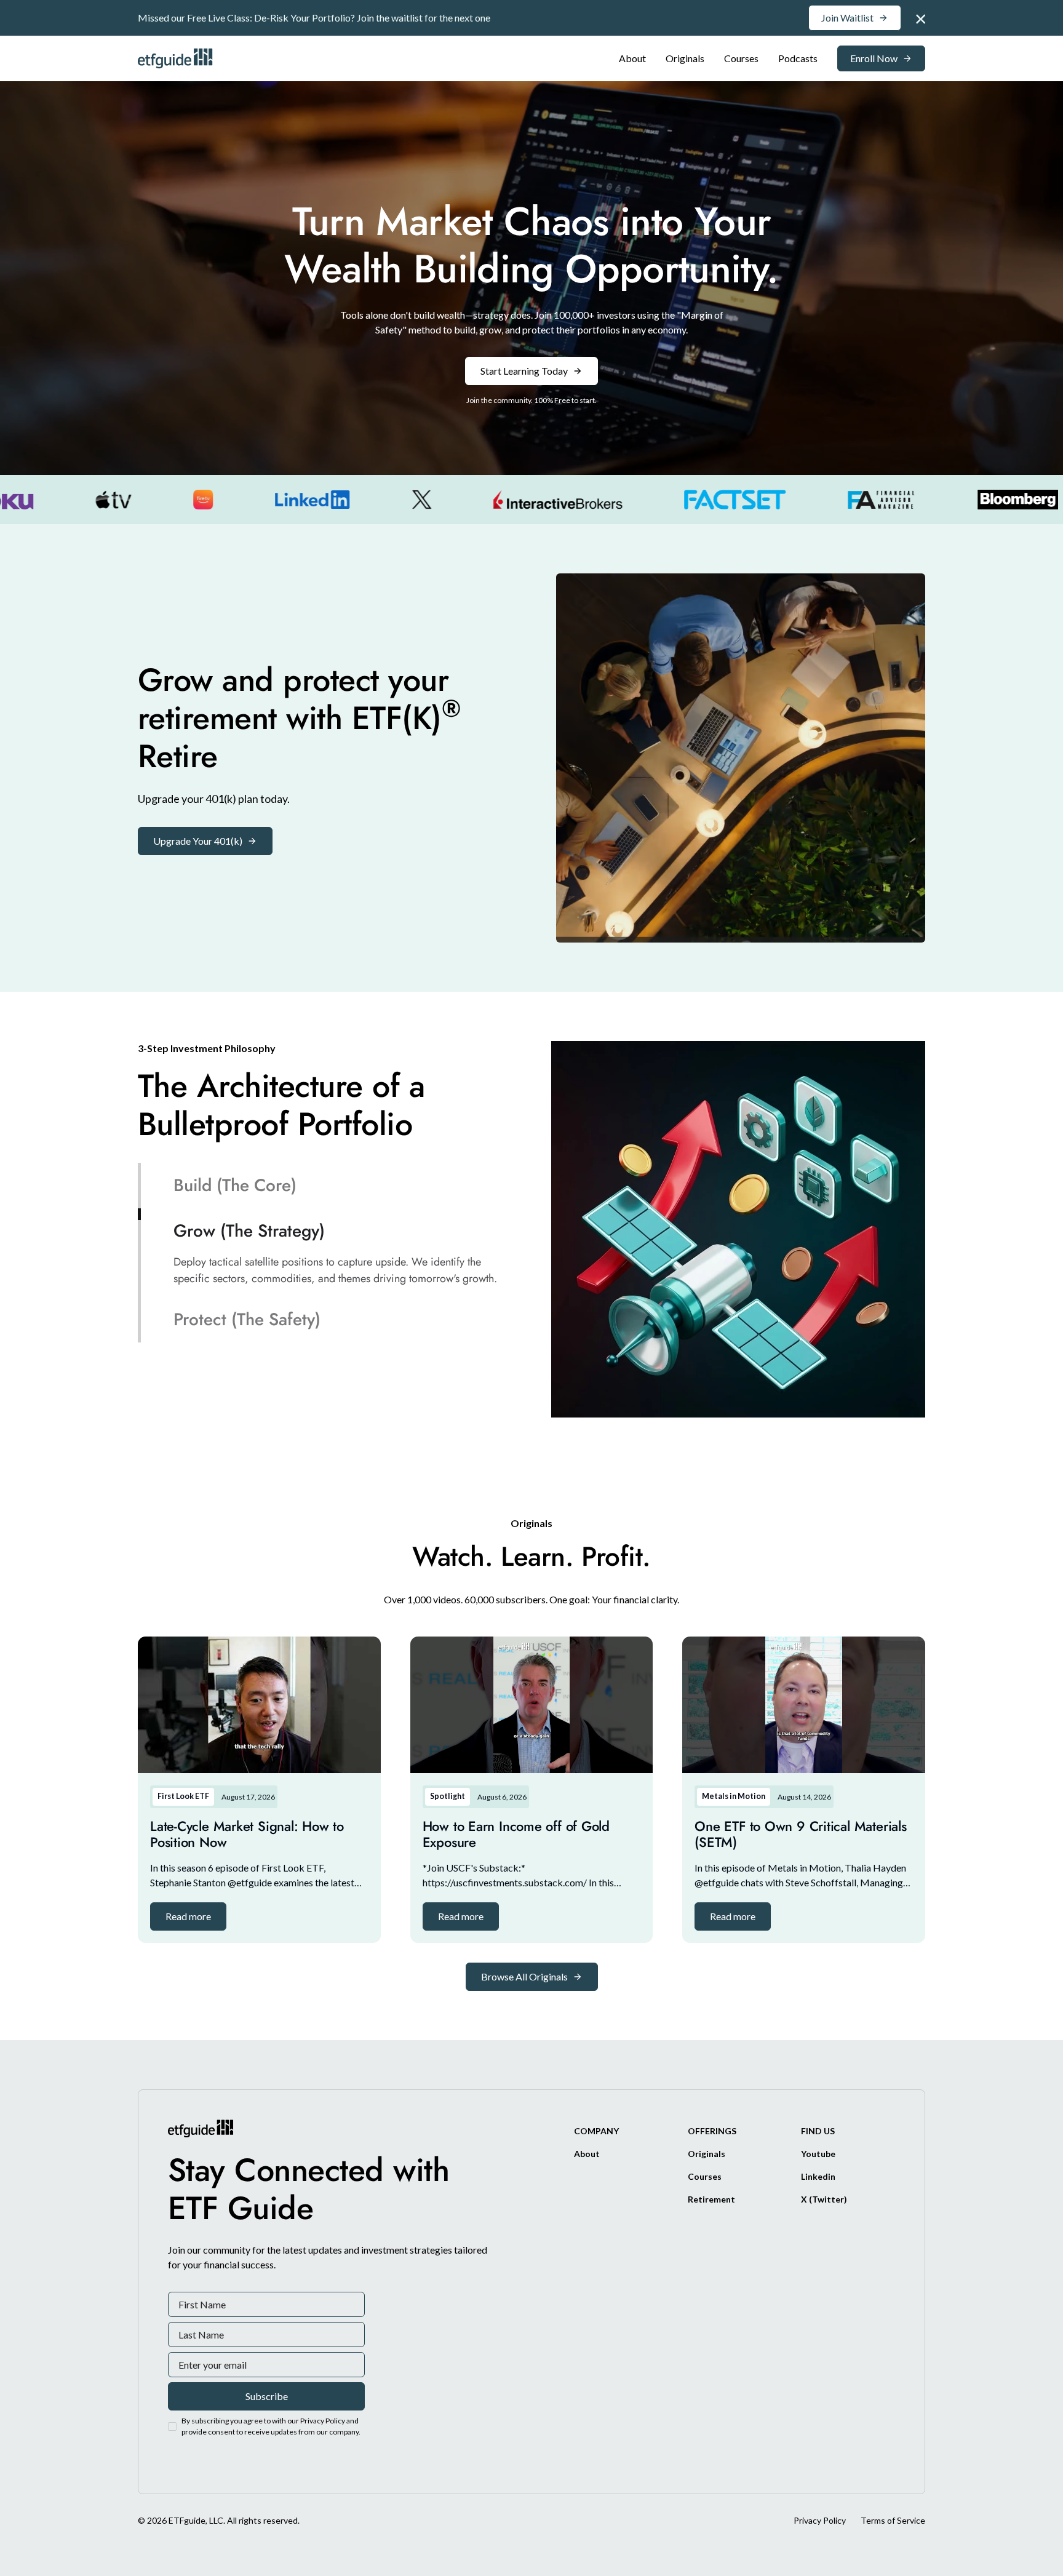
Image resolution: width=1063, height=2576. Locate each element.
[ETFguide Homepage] (177, 58)
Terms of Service (893, 2520)
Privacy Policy (820, 2520)
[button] (188, 1916)
